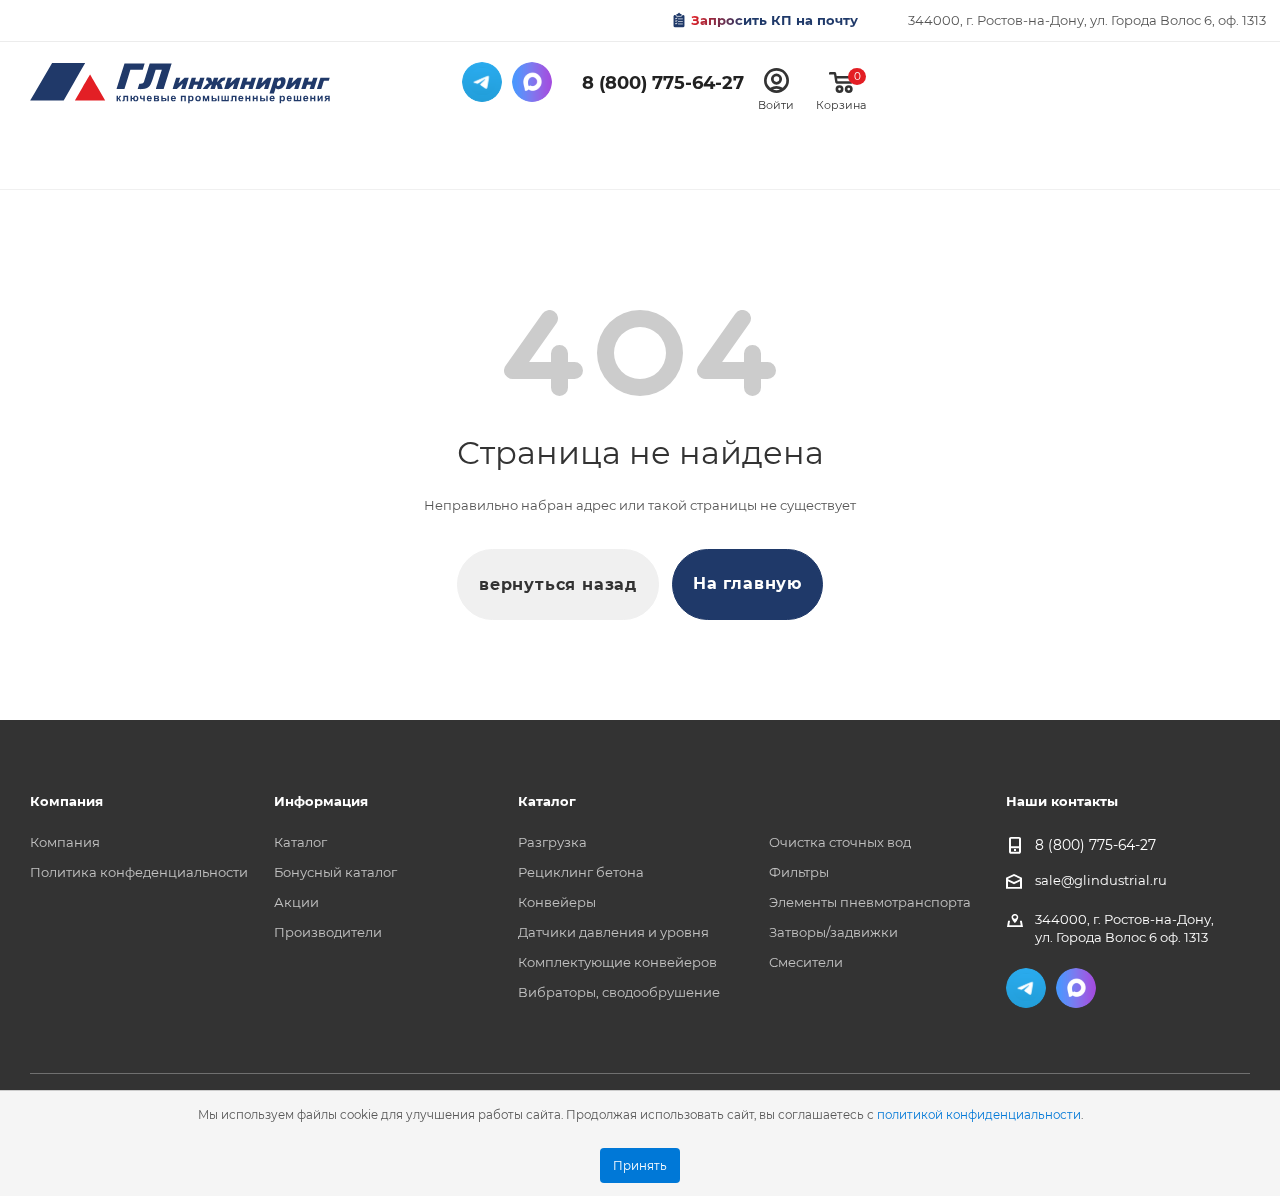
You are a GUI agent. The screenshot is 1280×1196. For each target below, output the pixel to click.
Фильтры (799, 872)
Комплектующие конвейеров (617, 962)
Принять (640, 1166)
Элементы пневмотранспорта (870, 902)
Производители (328, 932)
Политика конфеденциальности (139, 872)
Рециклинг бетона (581, 872)
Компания (65, 842)
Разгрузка (552, 842)
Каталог (300, 842)
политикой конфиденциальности (979, 1115)
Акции (296, 902)
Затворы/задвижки (833, 932)
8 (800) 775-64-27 (663, 83)
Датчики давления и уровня (613, 932)
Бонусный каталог (335, 872)
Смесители (806, 962)
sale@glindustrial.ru (1101, 880)
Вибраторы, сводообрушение (619, 992)
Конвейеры (557, 902)
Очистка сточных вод (840, 842)
